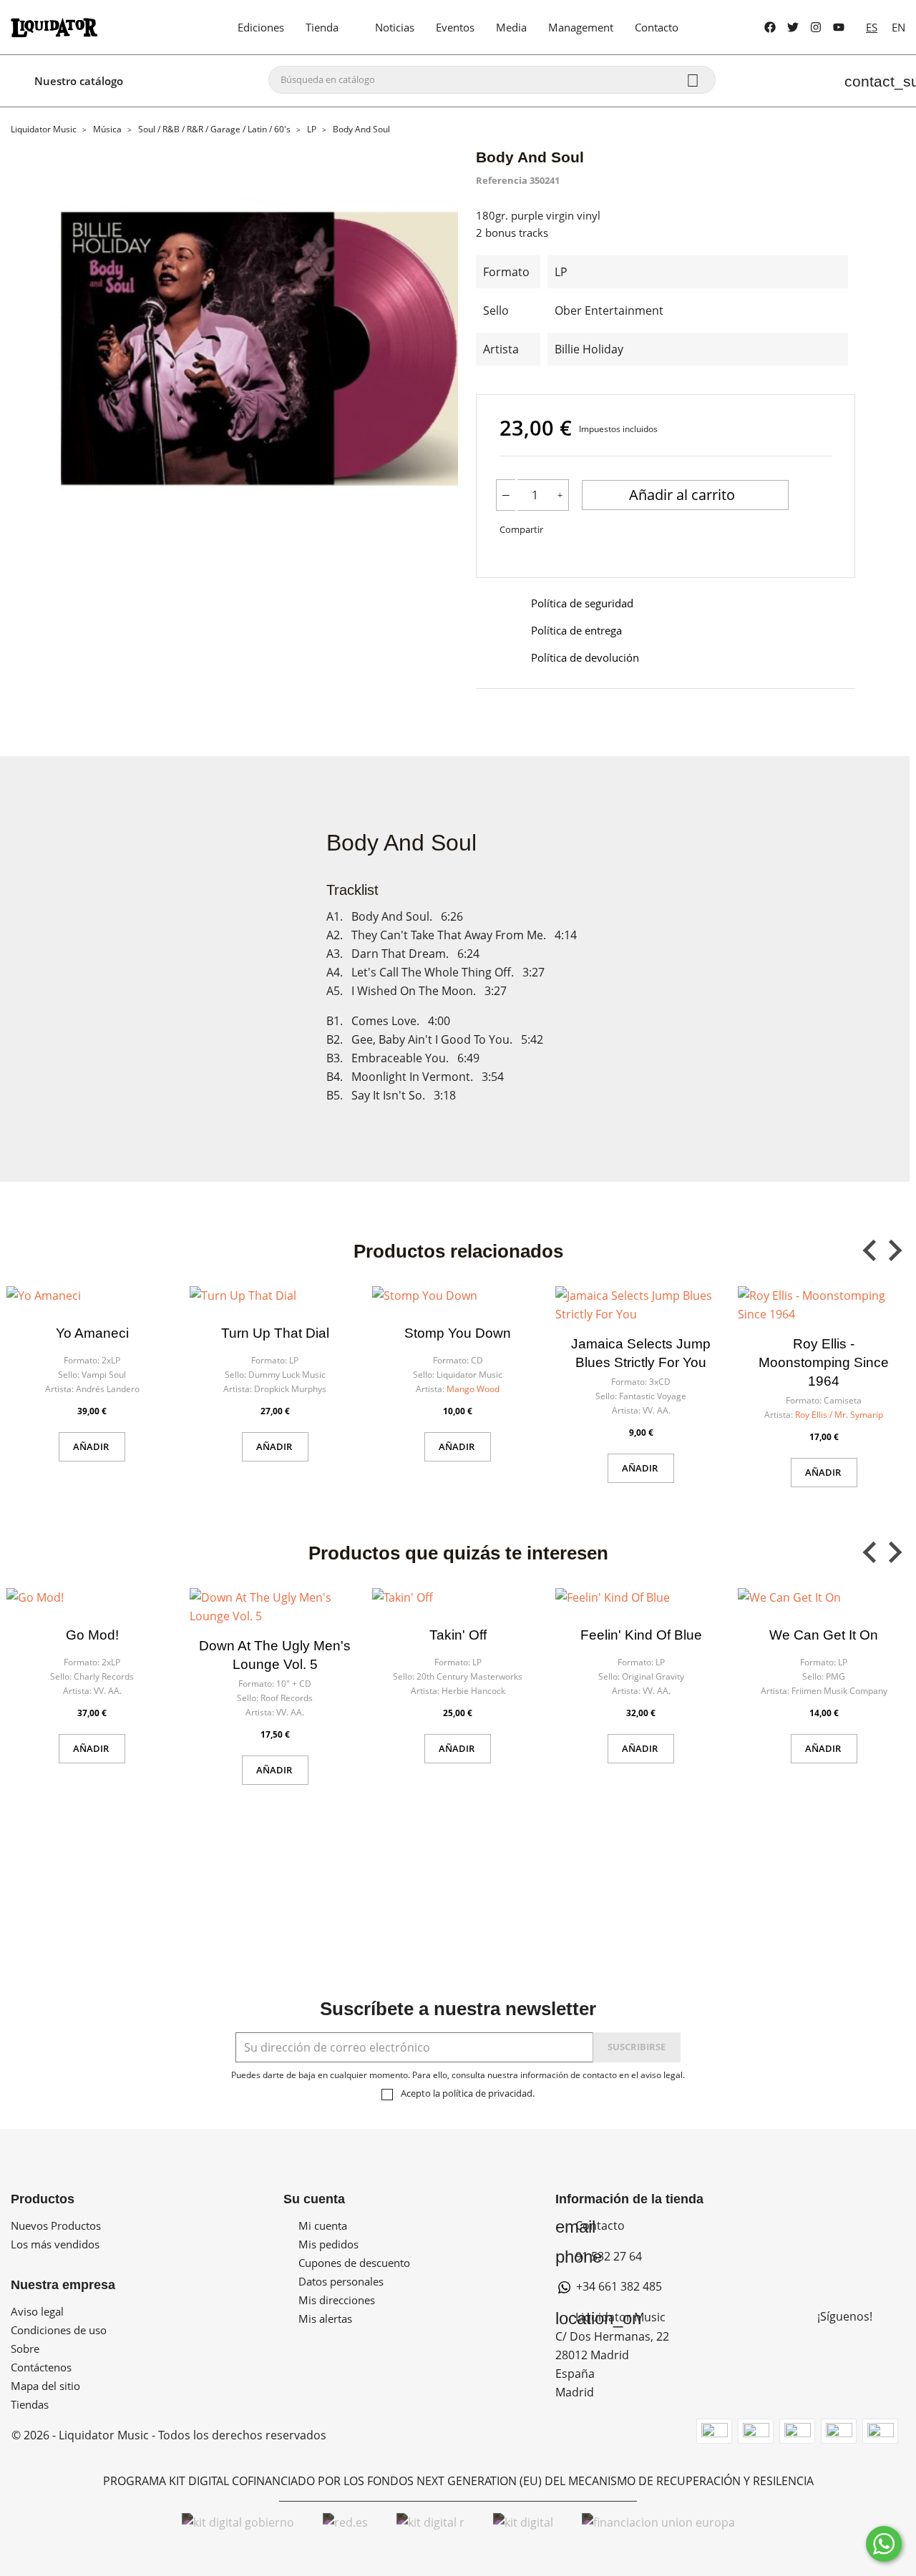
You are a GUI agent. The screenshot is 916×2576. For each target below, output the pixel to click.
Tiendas (30, 2404)
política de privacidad (487, 2093)
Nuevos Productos (56, 2225)
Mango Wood (473, 1389)
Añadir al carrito (684, 495)
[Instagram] (816, 27)
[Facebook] (770, 27)
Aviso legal (37, 2311)
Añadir (92, 1446)
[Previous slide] (871, 1250)
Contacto (590, 2225)
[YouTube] (839, 27)
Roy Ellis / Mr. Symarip (839, 1415)
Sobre (25, 2349)
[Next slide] (894, 1250)
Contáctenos (41, 2367)
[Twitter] (793, 27)
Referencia (502, 180)
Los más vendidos (55, 2244)
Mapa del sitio (45, 2386)
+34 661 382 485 (618, 2286)
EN (898, 27)
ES (872, 27)
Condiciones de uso (59, 2330)
